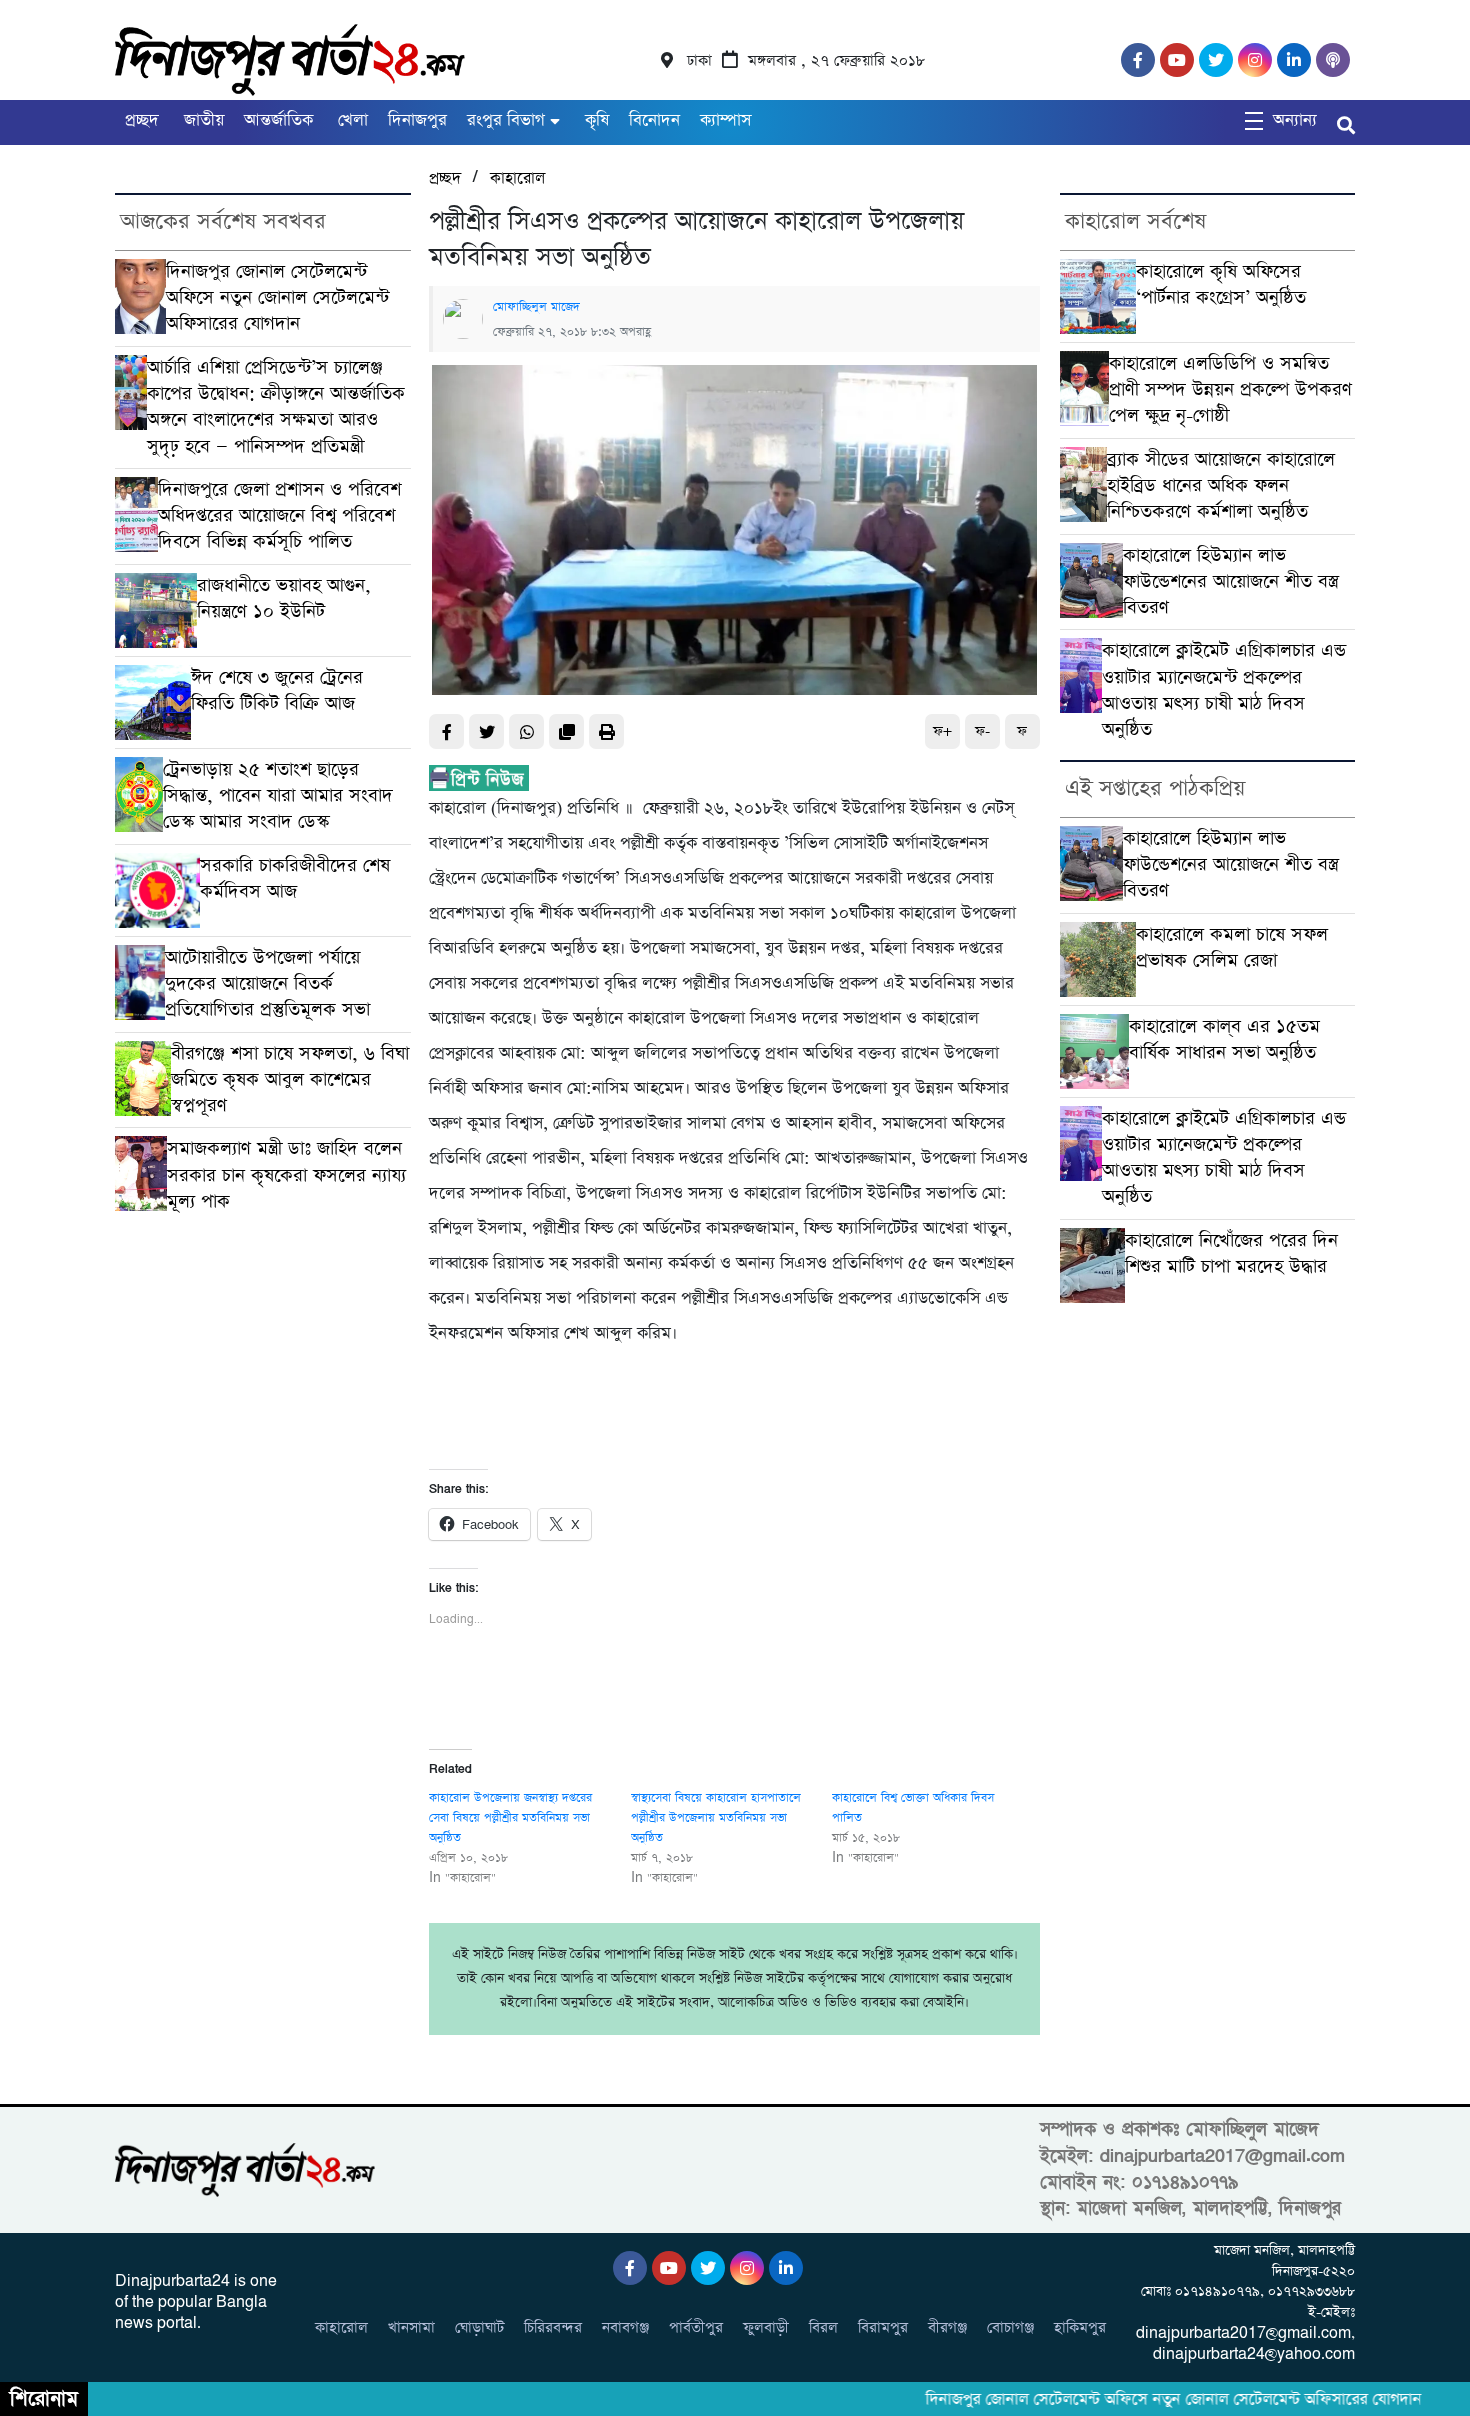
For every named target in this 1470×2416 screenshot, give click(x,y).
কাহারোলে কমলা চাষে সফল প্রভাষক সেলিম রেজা (1232, 947)
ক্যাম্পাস (725, 120)
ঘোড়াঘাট (479, 2327)
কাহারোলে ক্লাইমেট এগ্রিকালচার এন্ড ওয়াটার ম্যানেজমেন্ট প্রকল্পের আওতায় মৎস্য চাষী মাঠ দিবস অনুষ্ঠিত (1224, 690)
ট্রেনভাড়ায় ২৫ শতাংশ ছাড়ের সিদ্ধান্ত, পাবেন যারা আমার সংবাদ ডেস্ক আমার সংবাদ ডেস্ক (278, 796)
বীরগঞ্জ (947, 2327)
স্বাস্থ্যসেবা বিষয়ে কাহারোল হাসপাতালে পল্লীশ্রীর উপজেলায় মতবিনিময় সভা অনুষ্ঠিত (716, 1818)
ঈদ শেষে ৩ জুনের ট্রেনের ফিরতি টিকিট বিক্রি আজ (277, 690)
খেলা (350, 120)
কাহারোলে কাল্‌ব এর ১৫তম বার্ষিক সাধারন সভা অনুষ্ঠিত (1224, 1039)
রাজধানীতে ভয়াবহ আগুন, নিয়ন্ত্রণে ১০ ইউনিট (284, 598)
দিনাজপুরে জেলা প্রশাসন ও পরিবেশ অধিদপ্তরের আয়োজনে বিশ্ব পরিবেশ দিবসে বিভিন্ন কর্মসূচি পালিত (279, 516)
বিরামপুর (883, 2327)
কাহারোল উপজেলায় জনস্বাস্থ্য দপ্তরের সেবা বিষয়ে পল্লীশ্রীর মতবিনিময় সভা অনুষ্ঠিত (510, 1818)
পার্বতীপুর (696, 2327)
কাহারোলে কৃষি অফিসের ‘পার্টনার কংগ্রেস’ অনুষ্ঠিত (1221, 284)
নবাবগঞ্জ (625, 2327)
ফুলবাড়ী (766, 2327)
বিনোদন (654, 120)
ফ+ (942, 731)
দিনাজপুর (417, 120)
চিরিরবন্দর (553, 2327)
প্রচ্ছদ (142, 120)
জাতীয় (201, 120)
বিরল (823, 2327)
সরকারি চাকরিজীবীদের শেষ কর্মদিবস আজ (295, 878)
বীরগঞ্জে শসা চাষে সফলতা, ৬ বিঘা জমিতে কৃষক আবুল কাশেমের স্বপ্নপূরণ (290, 1080)
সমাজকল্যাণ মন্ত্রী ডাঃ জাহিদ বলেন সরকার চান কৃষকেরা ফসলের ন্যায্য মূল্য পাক (286, 1175)
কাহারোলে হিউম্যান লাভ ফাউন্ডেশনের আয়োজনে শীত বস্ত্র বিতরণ (1231, 582)
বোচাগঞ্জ (1010, 2327)
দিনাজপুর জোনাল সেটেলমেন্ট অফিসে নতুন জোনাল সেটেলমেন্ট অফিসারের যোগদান (277, 298)
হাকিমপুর (1080, 2327)
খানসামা (411, 2327)
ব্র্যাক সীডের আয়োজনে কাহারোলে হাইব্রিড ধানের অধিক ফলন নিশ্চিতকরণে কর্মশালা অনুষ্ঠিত (1221, 486)
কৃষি (594, 120)
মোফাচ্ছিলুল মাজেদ (536, 307)
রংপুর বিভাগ (506, 120)
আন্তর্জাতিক (278, 120)
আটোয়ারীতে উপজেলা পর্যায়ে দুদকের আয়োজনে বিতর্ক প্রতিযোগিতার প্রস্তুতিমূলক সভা (267, 984)
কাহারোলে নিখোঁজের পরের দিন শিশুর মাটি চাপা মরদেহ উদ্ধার (1231, 1253)
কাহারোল (517, 178)
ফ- (982, 731)
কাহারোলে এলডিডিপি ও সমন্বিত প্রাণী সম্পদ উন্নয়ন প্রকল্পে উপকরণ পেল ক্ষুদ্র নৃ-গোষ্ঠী (1230, 390)
